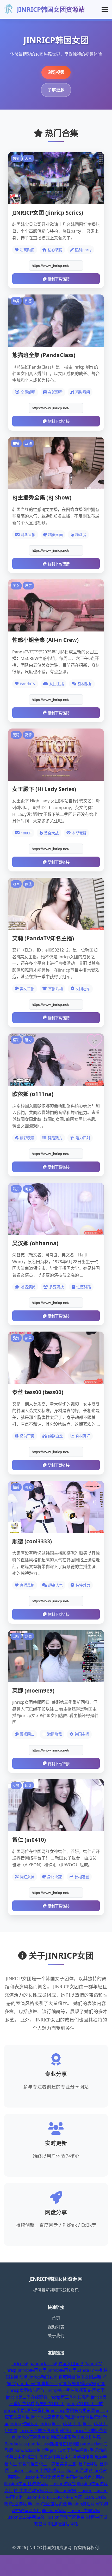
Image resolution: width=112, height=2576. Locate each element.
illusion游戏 (77, 2470)
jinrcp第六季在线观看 (39, 2430)
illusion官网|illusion (73, 2490)
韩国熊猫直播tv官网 (78, 2384)
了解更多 (56, 90)
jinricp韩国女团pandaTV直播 (75, 2370)
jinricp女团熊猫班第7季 (72, 2450)
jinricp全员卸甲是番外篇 (27, 2410)
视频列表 (56, 2327)
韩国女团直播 (71, 2364)
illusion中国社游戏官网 (43, 2477)
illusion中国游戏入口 (45, 2470)
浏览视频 (56, 72)
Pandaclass (16, 2444)
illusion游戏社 (63, 2484)
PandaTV (93, 2364)
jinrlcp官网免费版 (33, 2437)
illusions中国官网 (84, 2511)
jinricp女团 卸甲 (67, 2424)
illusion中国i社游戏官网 (26, 2484)
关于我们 (56, 2336)
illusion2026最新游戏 (24, 2517)
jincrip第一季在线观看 (66, 2390)
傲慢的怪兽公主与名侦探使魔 (66, 2457)
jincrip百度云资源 (47, 2417)
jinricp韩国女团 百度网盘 (52, 2377)
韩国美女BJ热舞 (86, 2437)
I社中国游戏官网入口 (33, 2490)
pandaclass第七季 (32, 2450)
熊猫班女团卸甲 (50, 2404)
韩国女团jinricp (36, 2424)
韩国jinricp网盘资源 (83, 2417)
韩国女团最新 (89, 2377)
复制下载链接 (59, 279)
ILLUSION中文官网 (65, 2497)
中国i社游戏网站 (63, 2524)
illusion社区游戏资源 (47, 2504)
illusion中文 (35, 2497)
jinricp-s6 (19, 2364)
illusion (17, 2470)
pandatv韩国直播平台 (38, 2384)
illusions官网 (54, 2511)
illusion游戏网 (81, 2504)
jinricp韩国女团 (32, 2370)
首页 (56, 2318)
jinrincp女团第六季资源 (73, 2410)
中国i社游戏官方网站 (85, 2477)
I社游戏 (91, 2464)
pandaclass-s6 (43, 2364)
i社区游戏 (18, 2504)
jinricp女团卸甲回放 (84, 2404)
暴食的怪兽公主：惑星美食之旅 (47, 2464)
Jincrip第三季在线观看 (69, 2397)
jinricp (11, 2370)
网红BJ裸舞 (61, 2437)
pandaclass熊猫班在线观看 (54, 2444)
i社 (80, 2464)
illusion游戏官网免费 (65, 2517)
